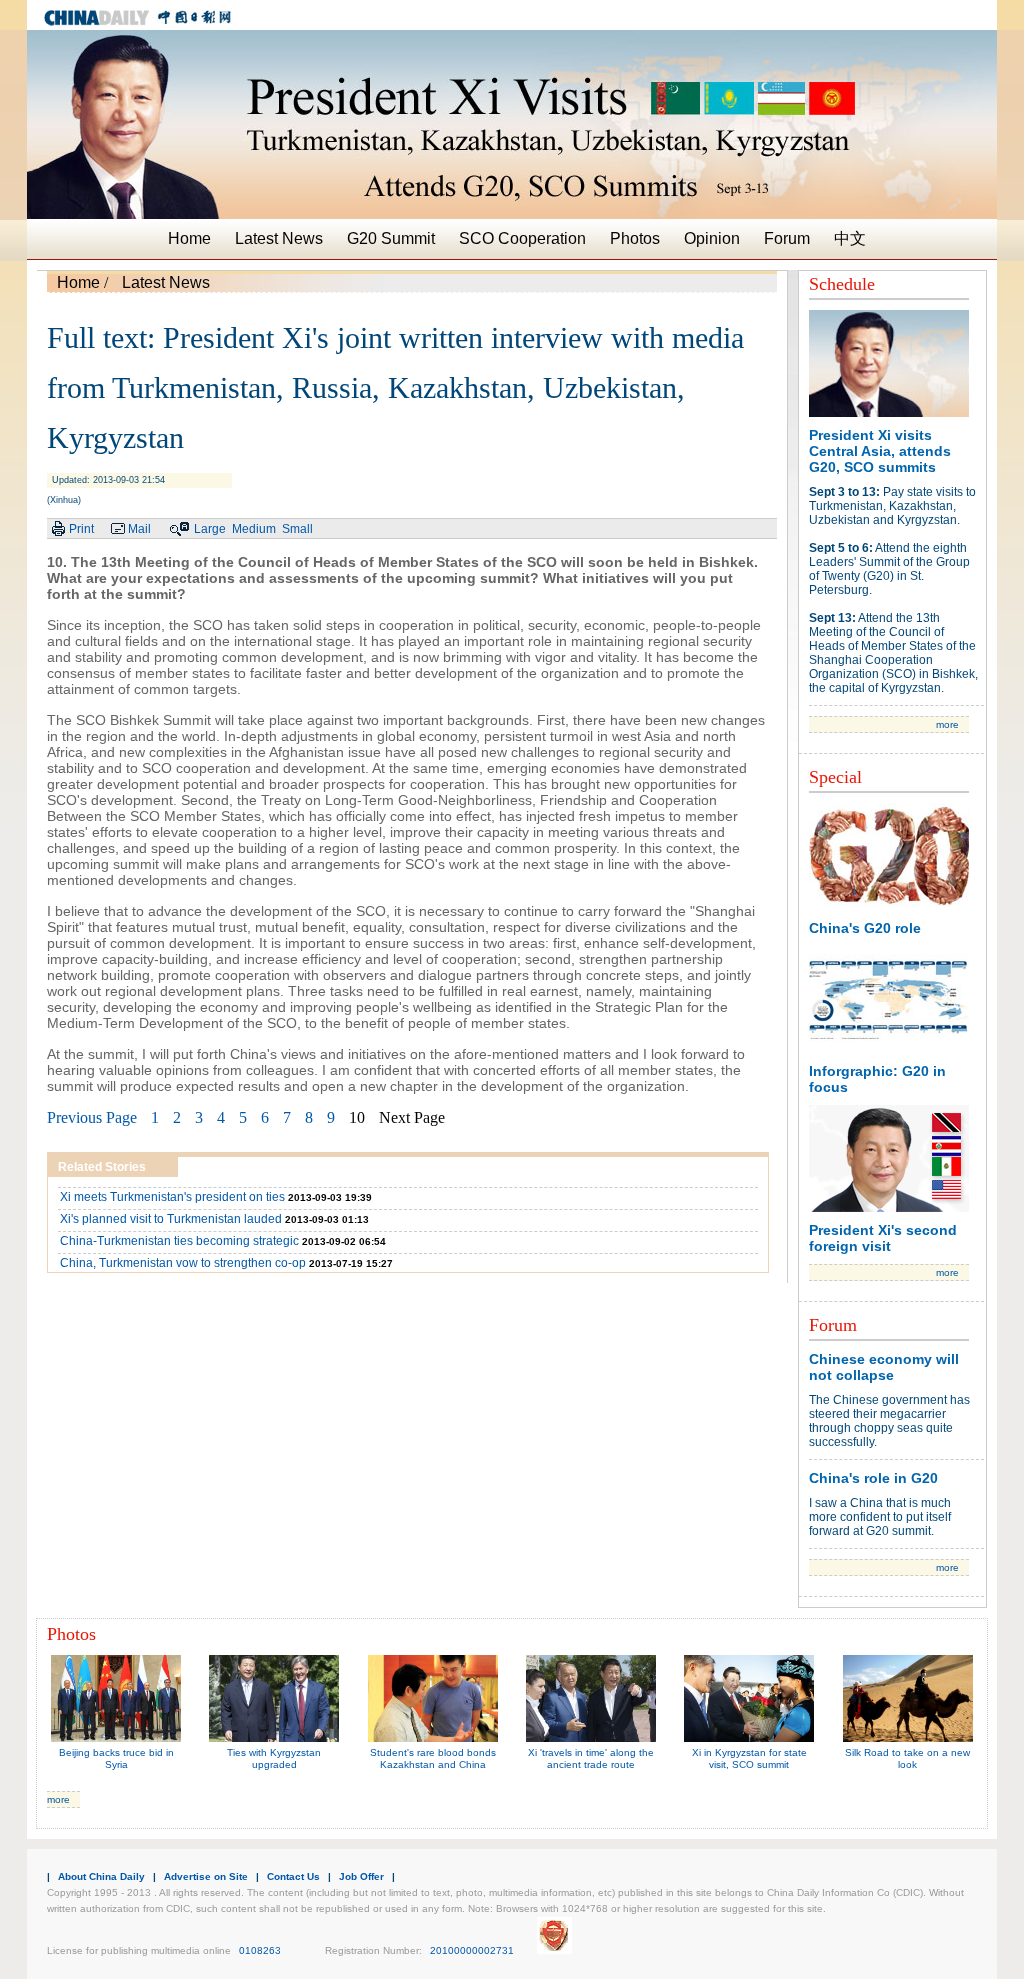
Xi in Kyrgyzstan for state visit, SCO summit (749, 1758)
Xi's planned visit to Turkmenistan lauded (171, 1219)
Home (189, 238)
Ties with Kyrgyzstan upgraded (274, 1758)
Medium (254, 529)
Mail (139, 529)
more (947, 724)
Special (835, 777)
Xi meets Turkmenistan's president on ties (172, 1197)
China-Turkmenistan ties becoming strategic (179, 1241)
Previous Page (92, 1117)
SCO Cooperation (522, 238)
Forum (787, 238)
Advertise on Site (206, 1876)
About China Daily (101, 1876)
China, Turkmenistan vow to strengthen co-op (183, 1263)
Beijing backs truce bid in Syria (116, 1758)
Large (211, 529)
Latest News (279, 238)
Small (297, 529)
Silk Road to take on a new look (907, 1758)
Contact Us (293, 1876)
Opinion (712, 238)
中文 (850, 238)
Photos (635, 238)
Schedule (842, 284)
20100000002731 (472, 1950)
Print (81, 529)
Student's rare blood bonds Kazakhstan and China (433, 1758)
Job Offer (361, 1876)
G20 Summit (391, 238)
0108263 (260, 1950)
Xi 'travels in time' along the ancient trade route (591, 1758)
